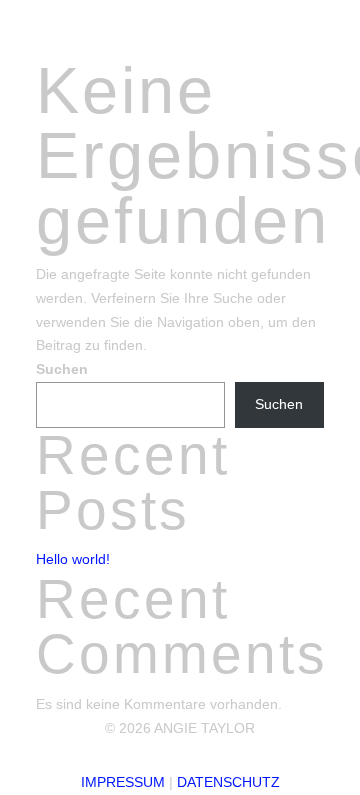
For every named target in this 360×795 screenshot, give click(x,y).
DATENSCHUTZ (228, 782)
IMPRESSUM (123, 782)
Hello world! (73, 559)
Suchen (62, 369)
